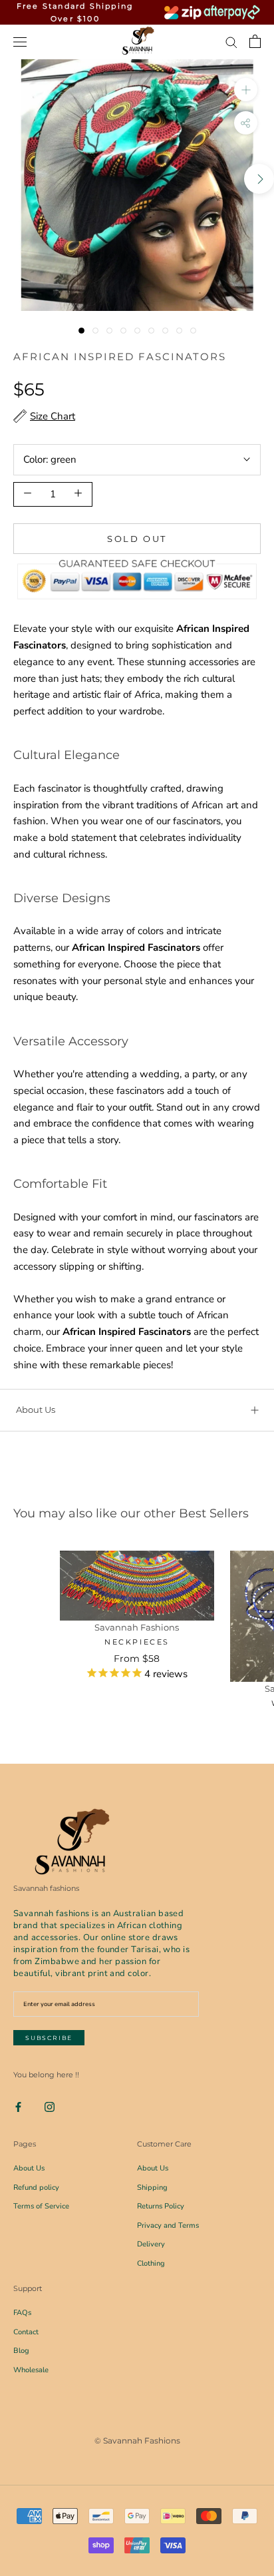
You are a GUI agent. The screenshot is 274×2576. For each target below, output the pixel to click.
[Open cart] (255, 41)
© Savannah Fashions (137, 2441)
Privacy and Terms (168, 2225)
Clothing (151, 2263)
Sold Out (137, 539)
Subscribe (49, 2038)
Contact (26, 2332)
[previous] (15, 179)
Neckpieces (137, 1642)
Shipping (152, 2188)
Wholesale (31, 2370)
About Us (36, 1410)
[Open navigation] (20, 42)
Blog (21, 2351)
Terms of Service (41, 2206)
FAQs (22, 2313)
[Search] (231, 42)
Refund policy (36, 2188)
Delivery (151, 2244)
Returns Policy (161, 2206)
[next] (259, 179)
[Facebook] (18, 2106)
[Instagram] (50, 2106)
